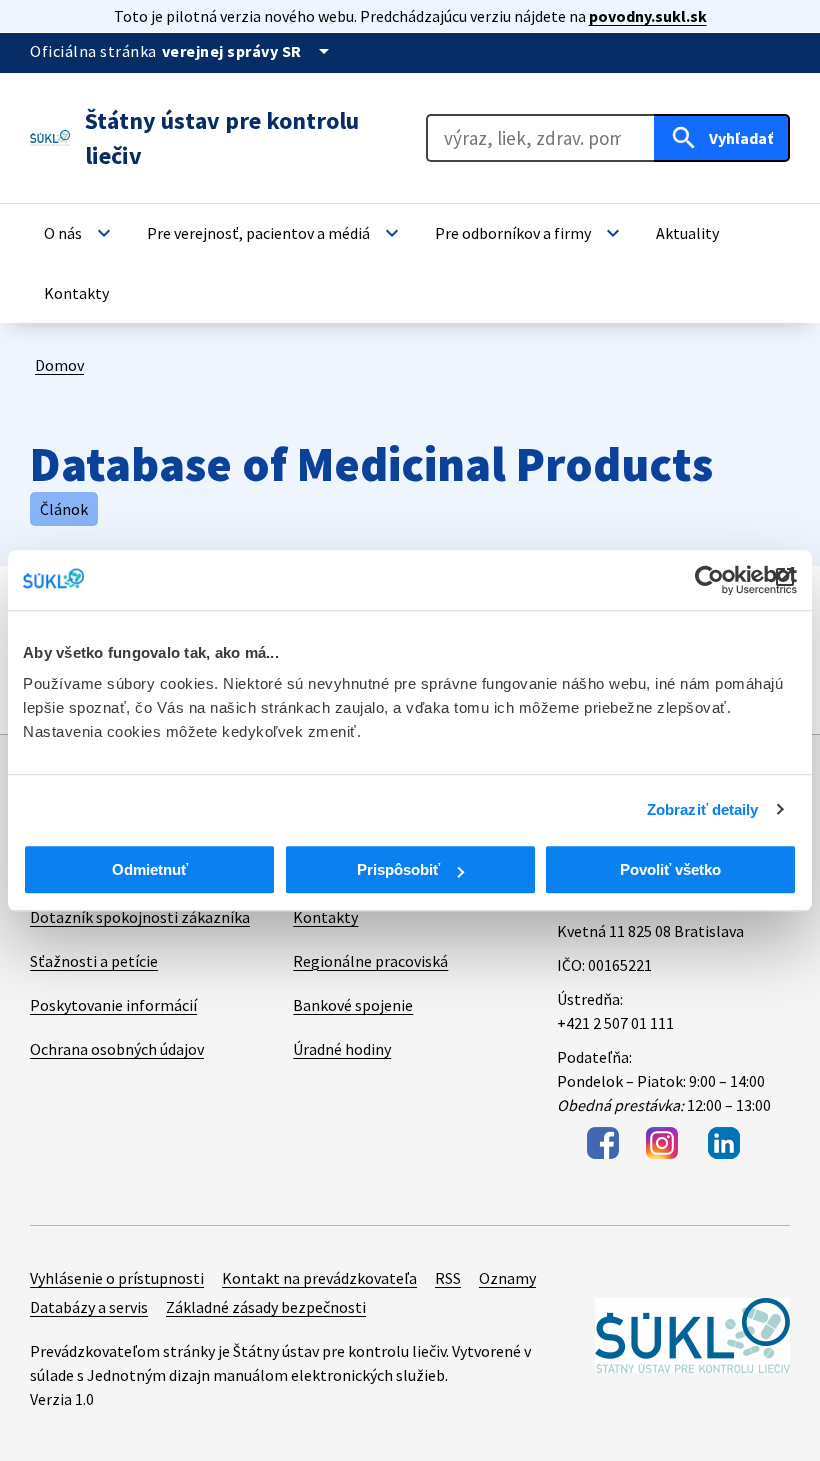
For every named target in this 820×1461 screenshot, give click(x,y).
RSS (448, 1278)
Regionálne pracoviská (370, 961)
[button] (80, 233)
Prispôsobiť (398, 869)
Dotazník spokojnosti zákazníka (140, 917)
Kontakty (325, 917)
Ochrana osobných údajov (117, 1049)
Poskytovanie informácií (113, 1005)
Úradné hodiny (342, 1049)
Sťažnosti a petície (94, 961)
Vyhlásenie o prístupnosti (117, 1278)
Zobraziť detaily (703, 809)
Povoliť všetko (670, 869)
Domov (59, 365)
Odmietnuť (150, 869)
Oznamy (507, 1278)
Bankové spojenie (353, 1005)
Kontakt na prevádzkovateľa (319, 1278)
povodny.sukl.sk (648, 16)
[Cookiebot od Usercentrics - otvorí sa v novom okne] (709, 580)
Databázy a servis (89, 1307)
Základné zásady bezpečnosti (266, 1307)
